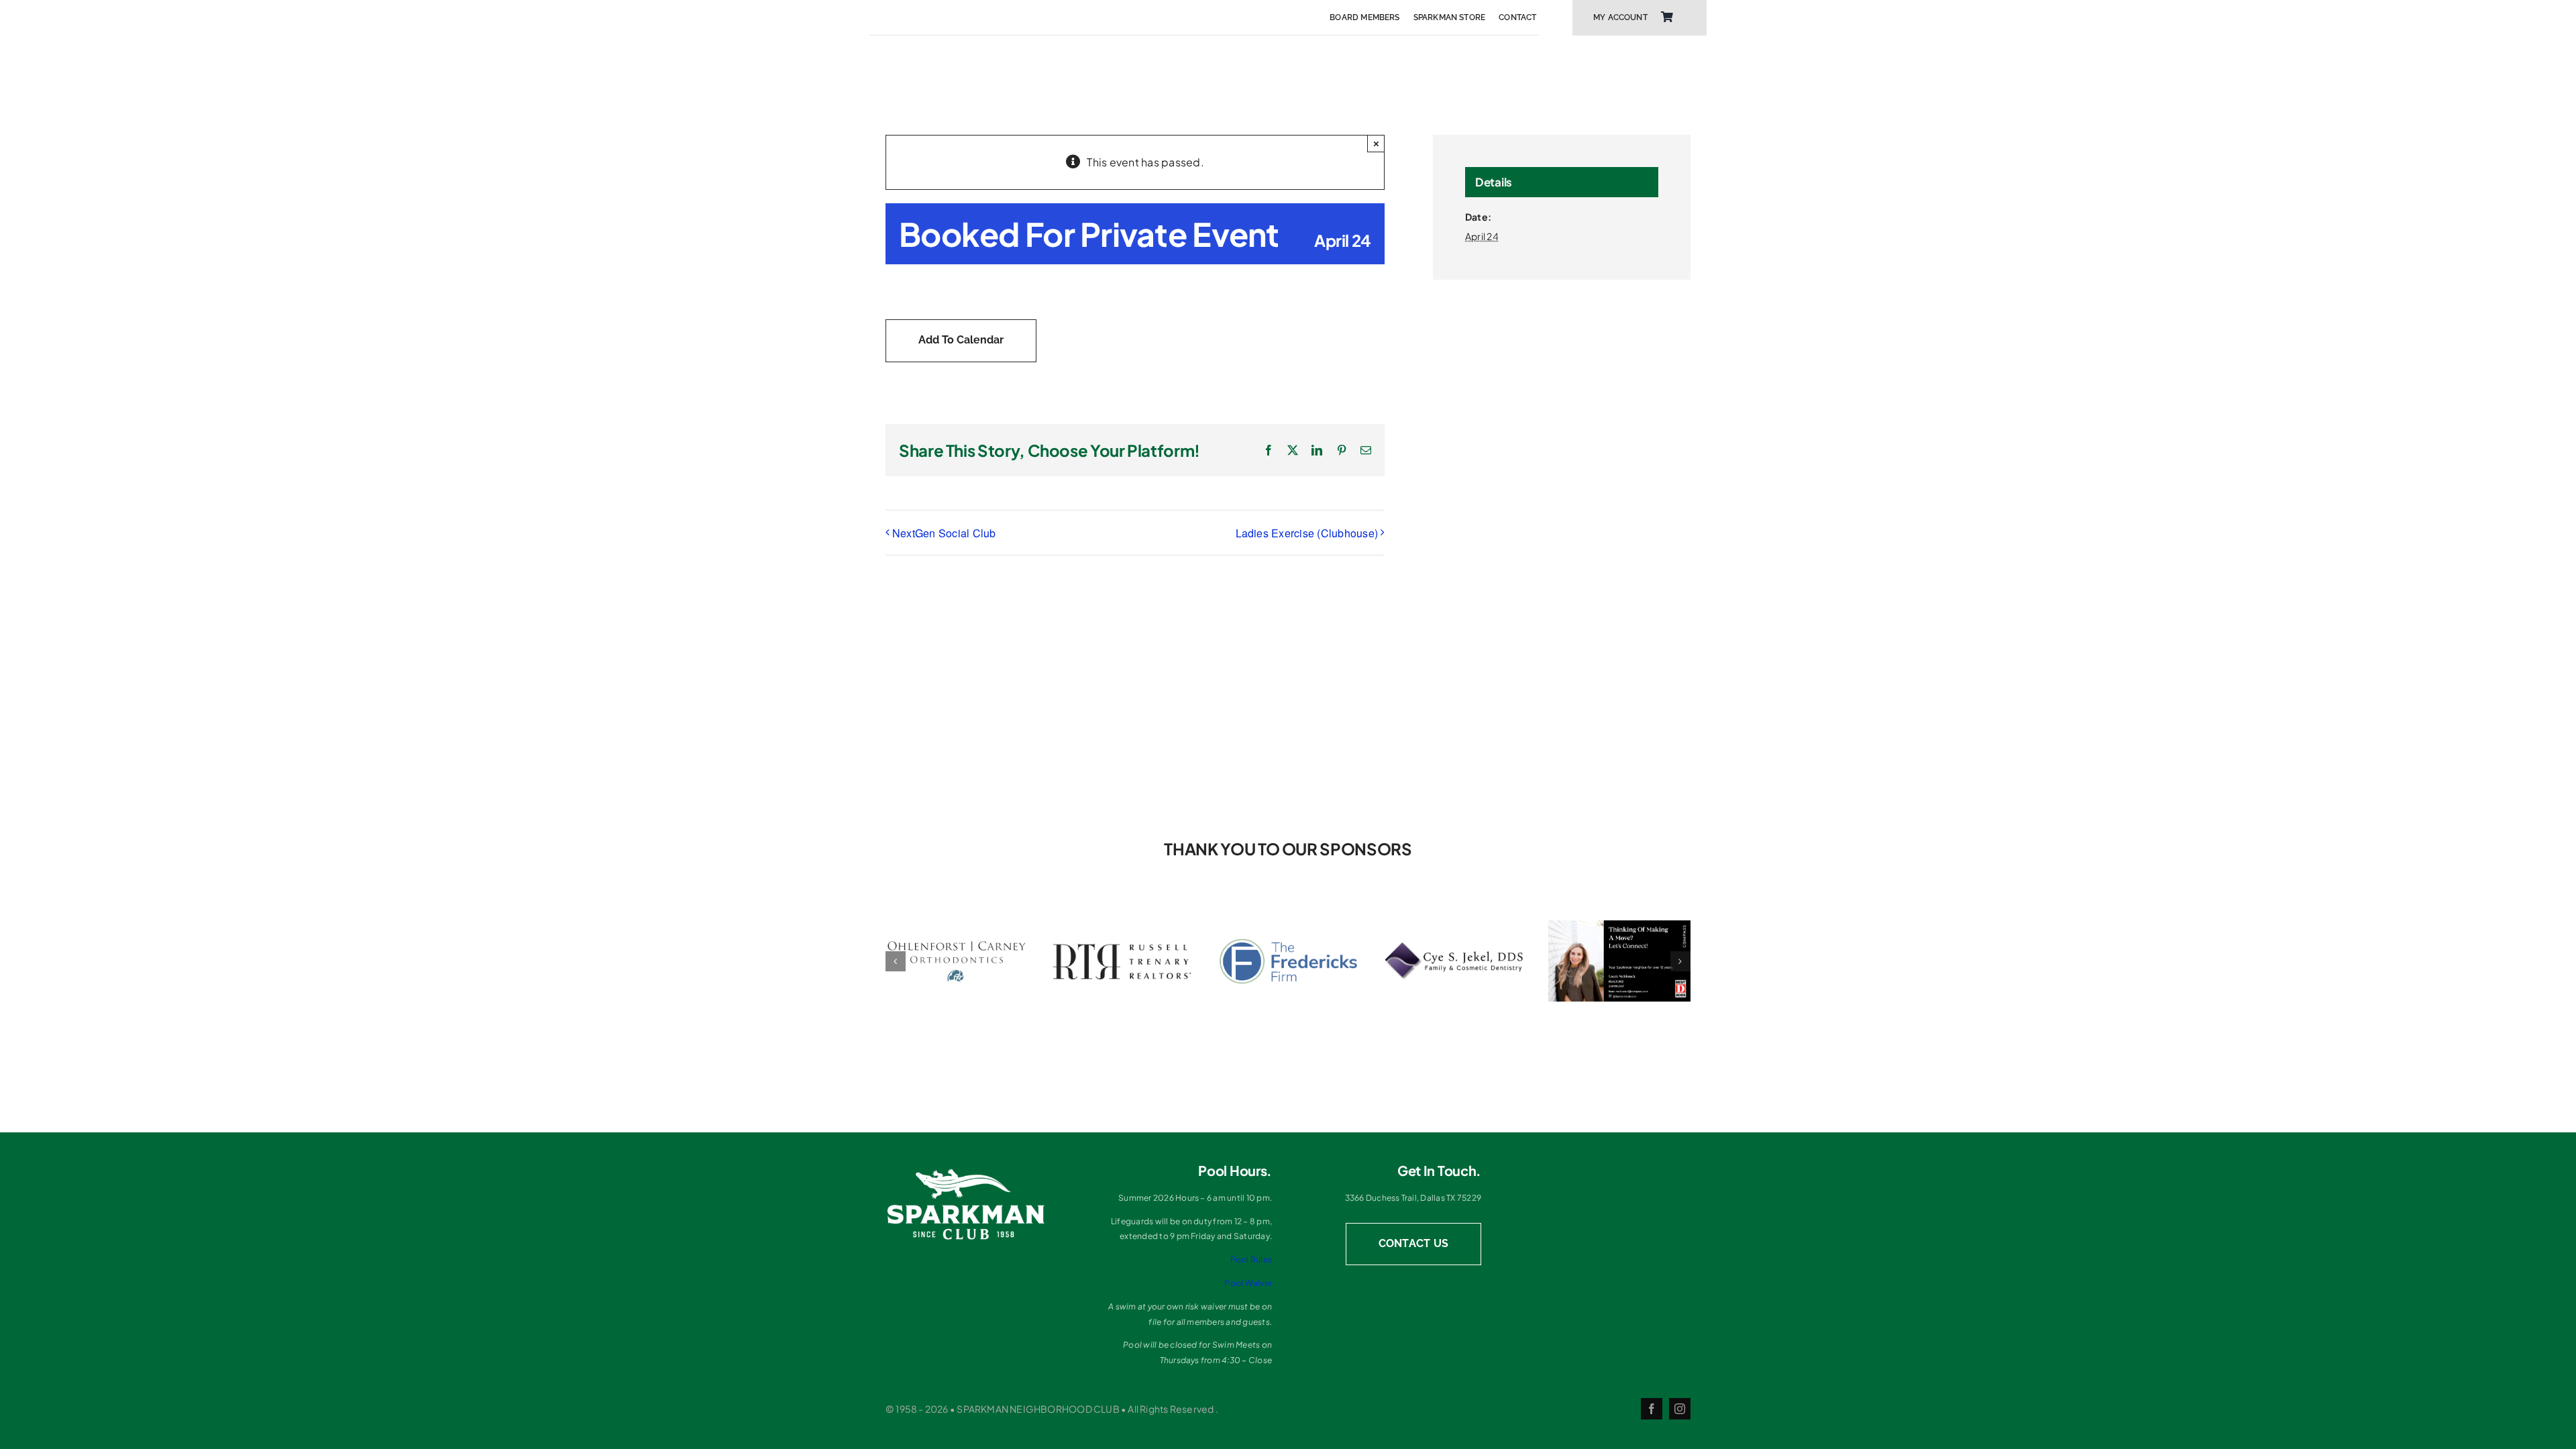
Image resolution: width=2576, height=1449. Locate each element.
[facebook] (1652, 1409)
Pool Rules (1251, 1259)
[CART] (1667, 17)
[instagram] (1680, 1409)
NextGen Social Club (944, 533)
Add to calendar (961, 340)
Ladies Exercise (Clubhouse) (1307, 533)
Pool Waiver (1248, 1283)
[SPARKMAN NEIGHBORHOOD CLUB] (966, 1172)
